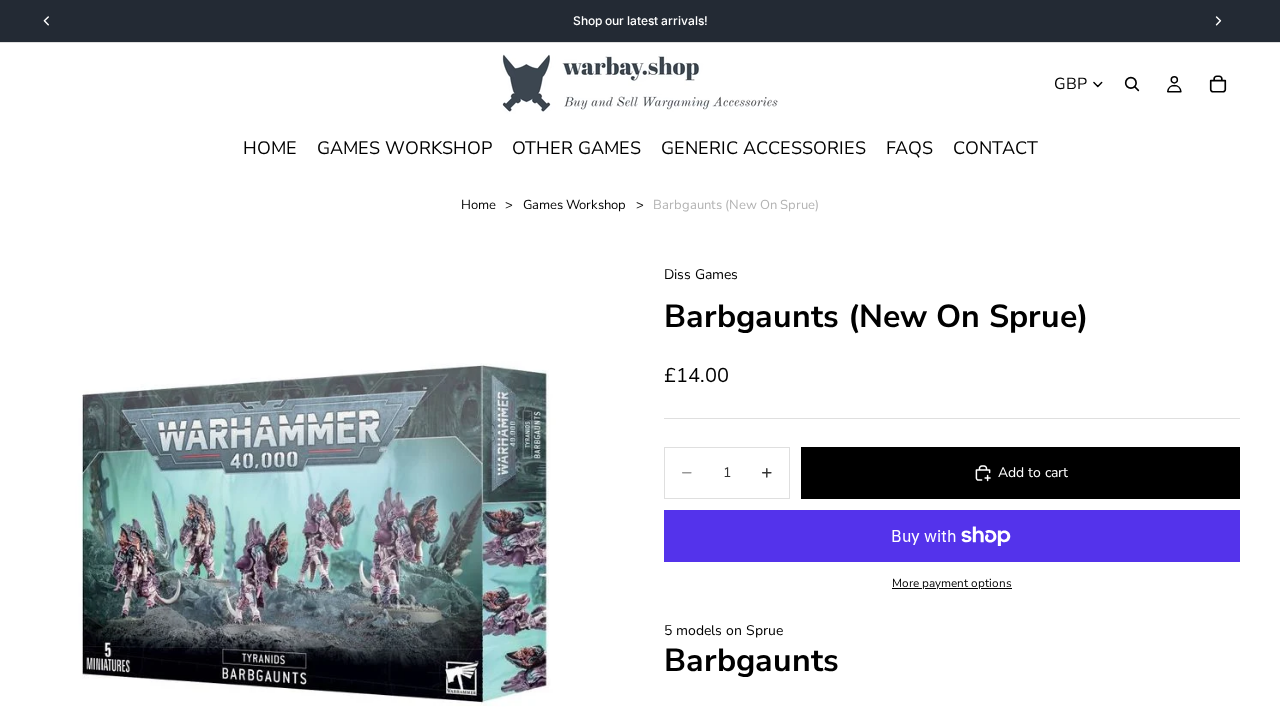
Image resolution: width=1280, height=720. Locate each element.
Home (478, 205)
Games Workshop (574, 205)
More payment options (952, 583)
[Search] (1132, 84)
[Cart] (1218, 84)
